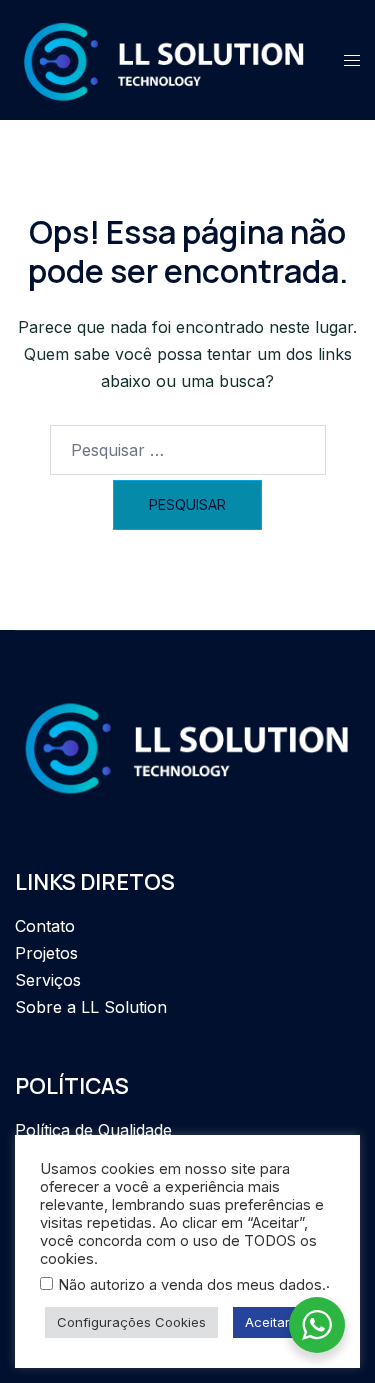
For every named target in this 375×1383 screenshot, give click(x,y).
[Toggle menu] (352, 60)
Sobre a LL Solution (91, 1007)
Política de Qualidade (93, 1130)
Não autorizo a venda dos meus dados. (192, 1285)
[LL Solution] (164, 59)
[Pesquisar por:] (188, 450)
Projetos (46, 953)
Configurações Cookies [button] (131, 1322)
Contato (45, 926)
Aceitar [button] (267, 1322)
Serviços (48, 980)
